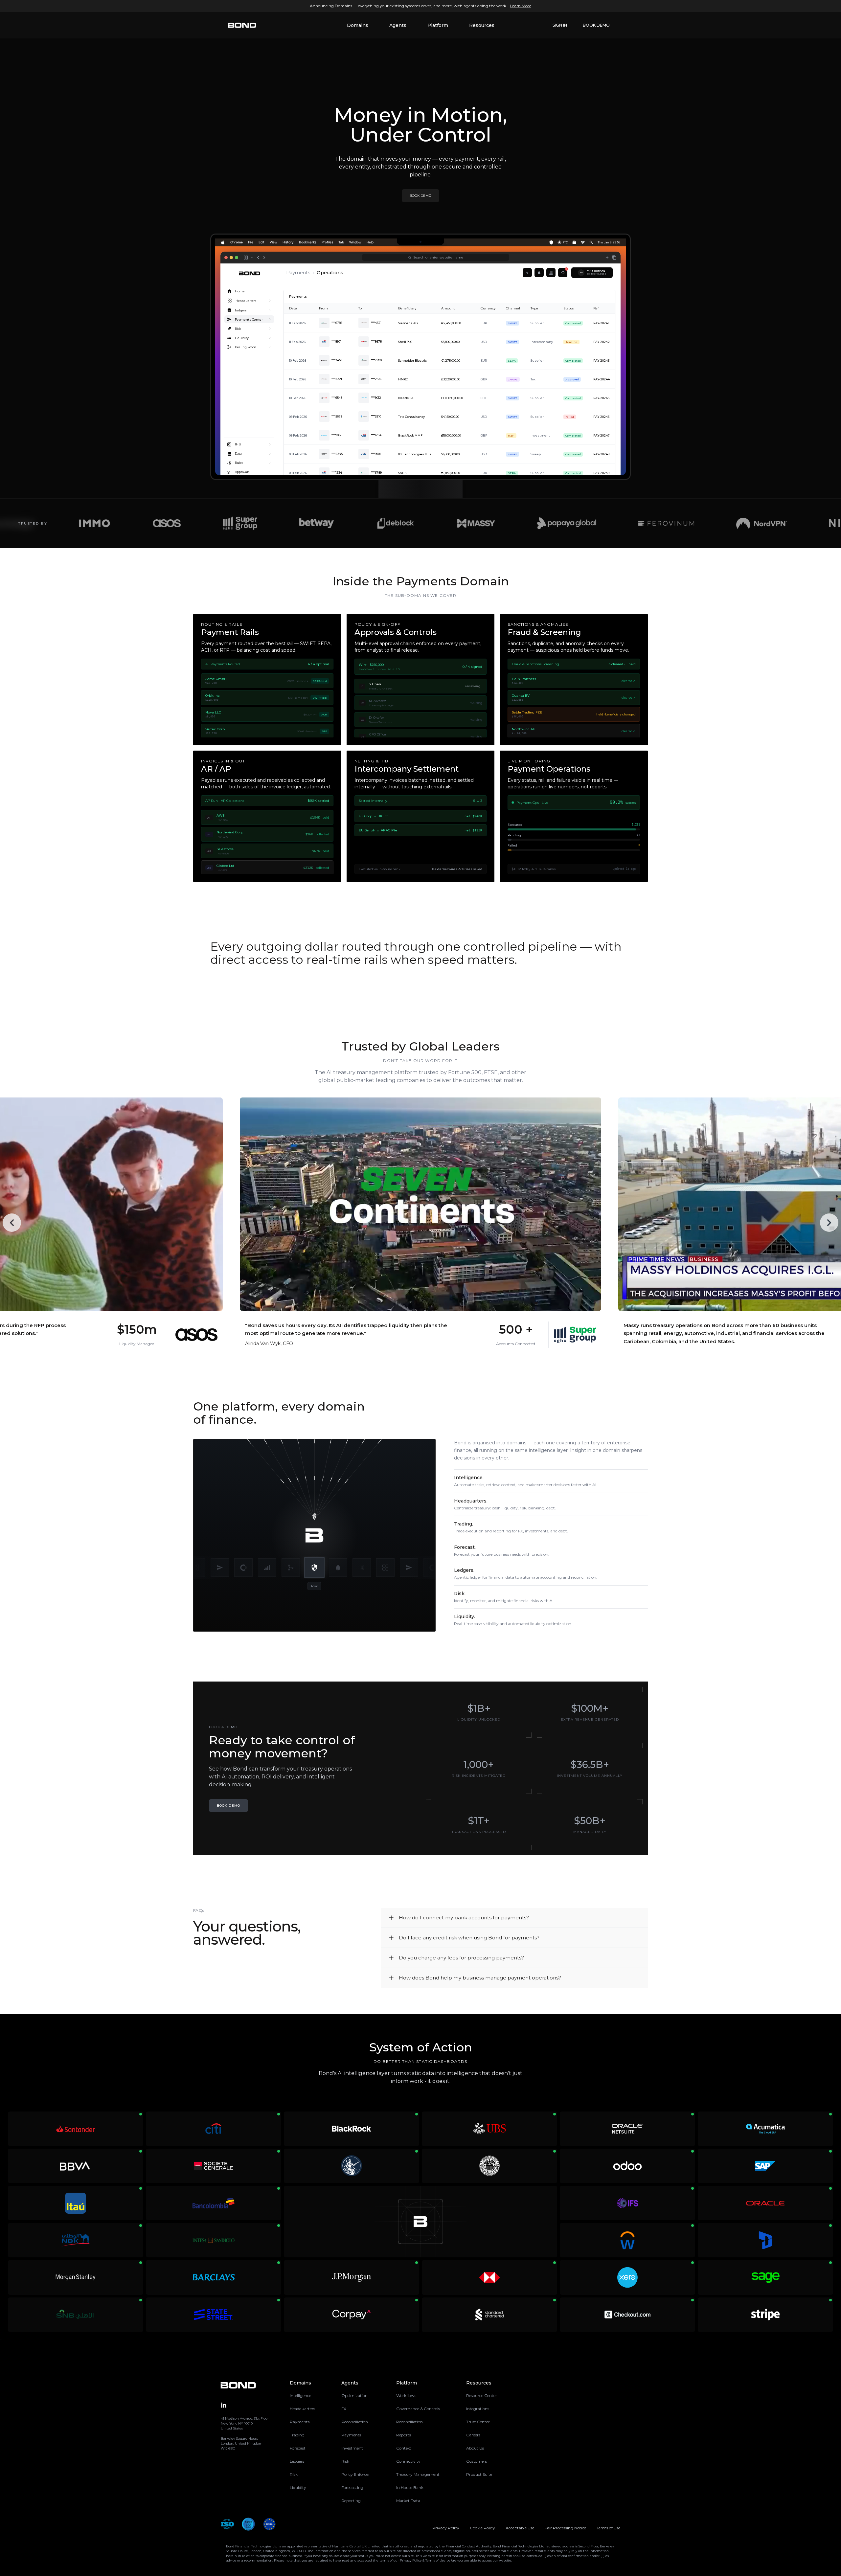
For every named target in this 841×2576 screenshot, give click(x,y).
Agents (398, 25)
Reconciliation (355, 2422)
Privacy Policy (446, 2528)
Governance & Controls (418, 2409)
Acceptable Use (520, 2528)
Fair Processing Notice (565, 2528)
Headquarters (302, 2409)
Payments (300, 2422)
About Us (475, 2448)
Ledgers (297, 2461)
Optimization (354, 2395)
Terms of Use (608, 2528)
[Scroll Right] (829, 1223)
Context (404, 2448)
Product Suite (479, 2474)
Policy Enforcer (356, 2474)
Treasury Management (418, 2474)
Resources (482, 25)
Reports (404, 2435)
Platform (438, 25)
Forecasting (352, 2487)
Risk (294, 2474)
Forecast (298, 2448)
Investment (352, 2448)
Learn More (521, 6)
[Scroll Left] (12, 1223)
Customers (477, 2461)
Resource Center (482, 2395)
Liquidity (298, 2487)
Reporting (351, 2501)
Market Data (408, 2501)
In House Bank (410, 2487)
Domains (358, 25)
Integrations (478, 2409)
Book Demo (596, 25)
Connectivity (408, 2461)
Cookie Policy (482, 2528)
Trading (297, 2435)
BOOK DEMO (420, 196)
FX (344, 2409)
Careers (473, 2435)
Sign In (560, 25)
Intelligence (300, 2395)
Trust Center (478, 2422)
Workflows (406, 2395)
